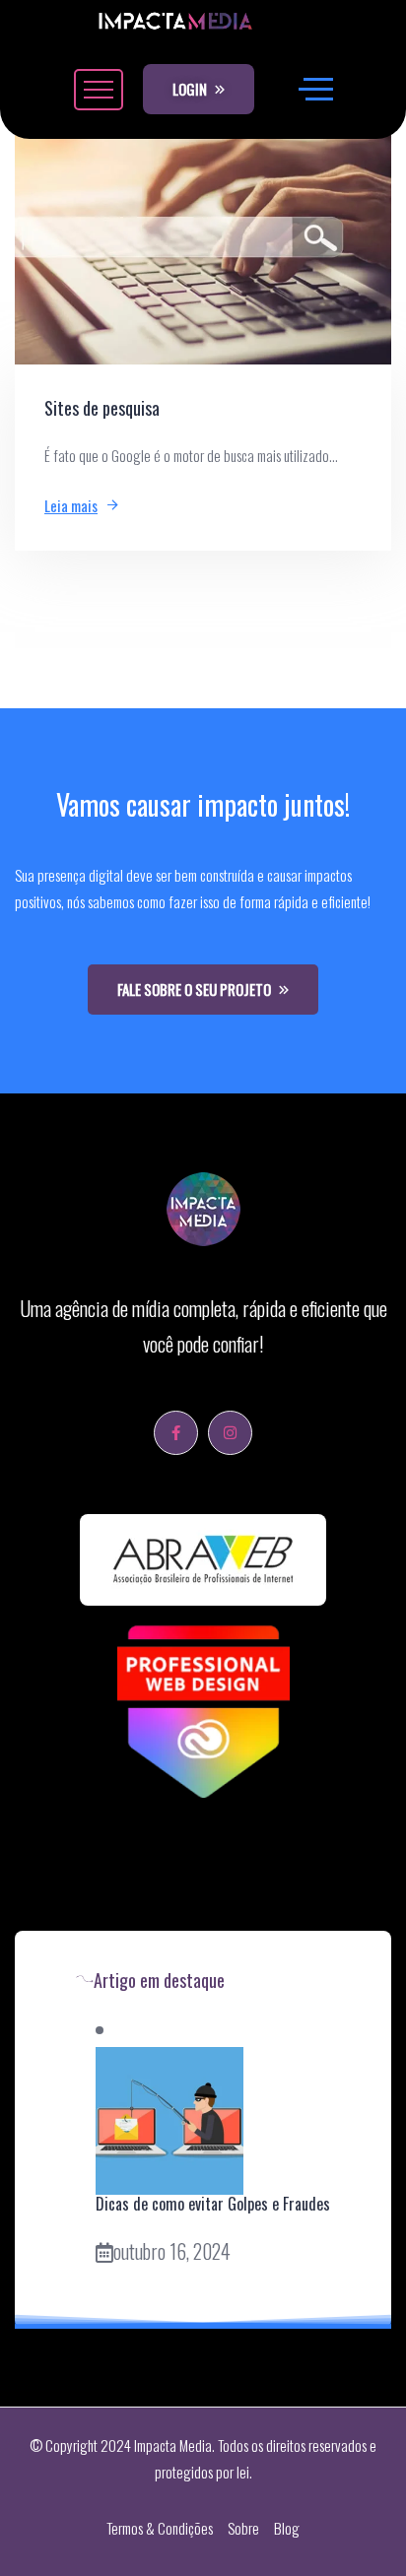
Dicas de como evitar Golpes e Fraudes (213, 2204)
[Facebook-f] (176, 1433)
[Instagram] (230, 1433)
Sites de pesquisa (102, 408)
